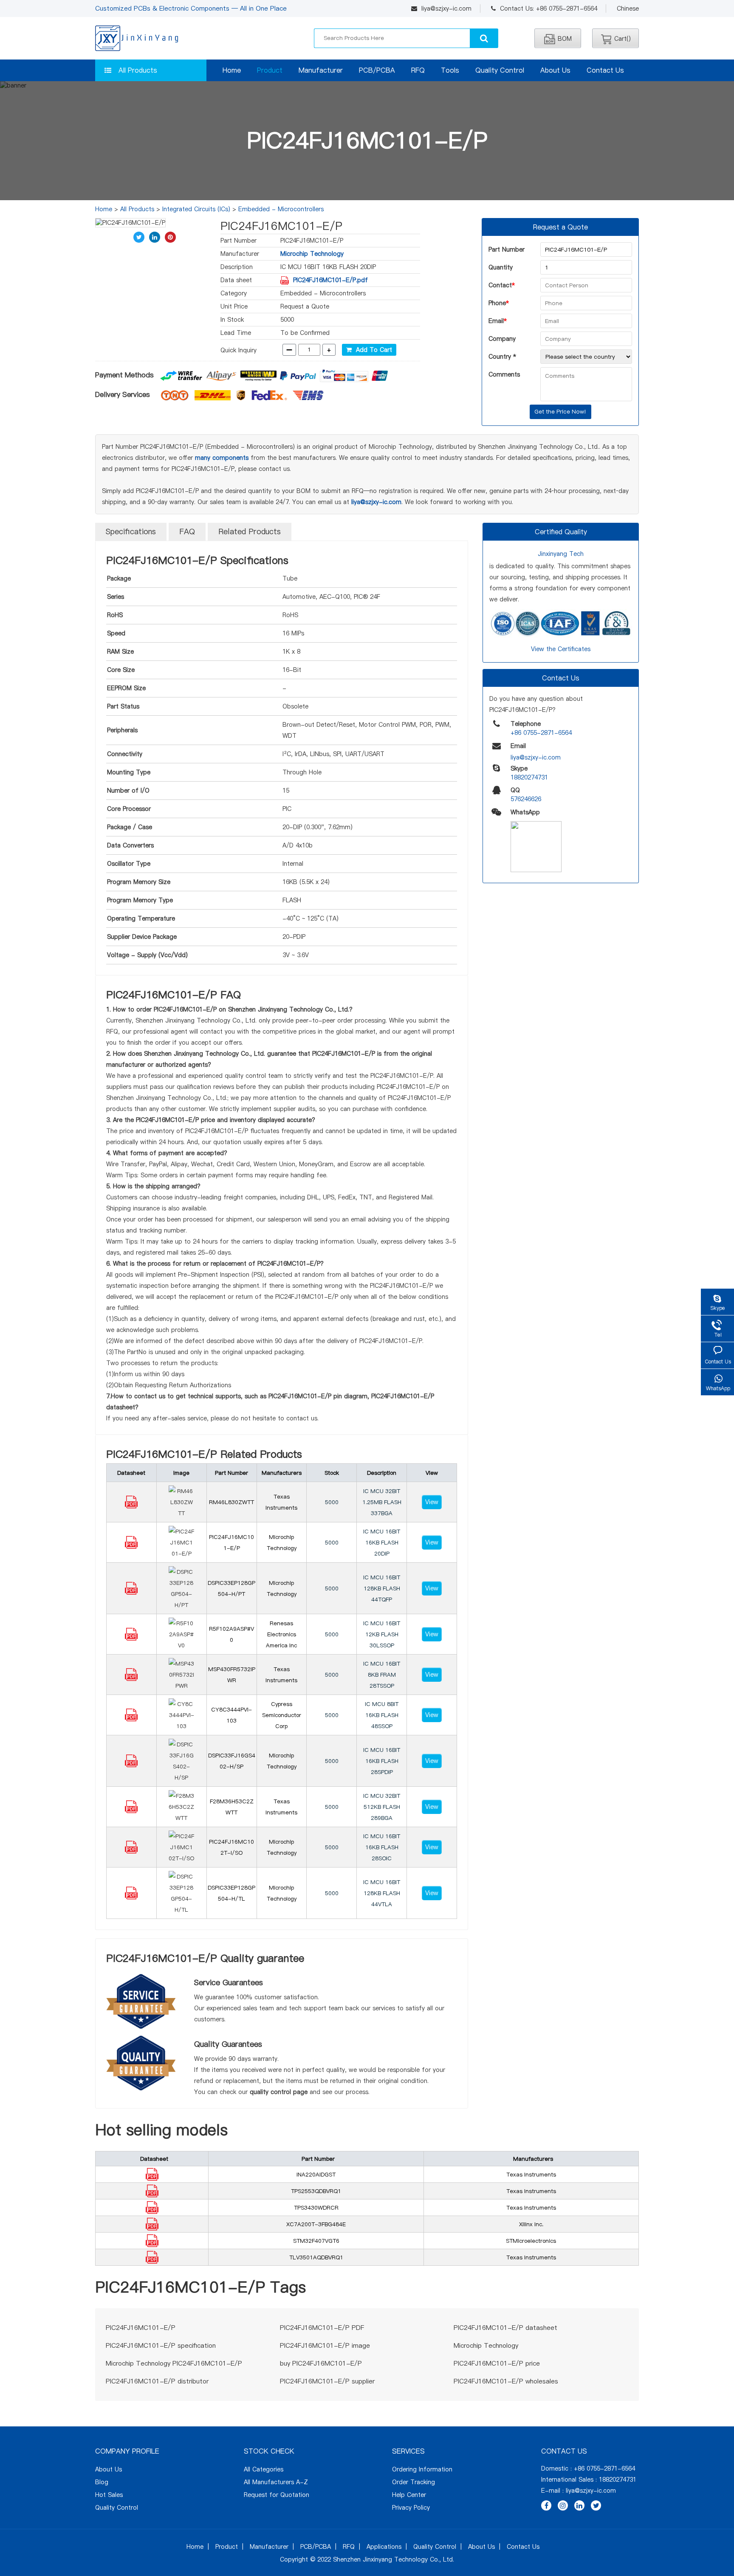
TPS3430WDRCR (316, 2208)
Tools (450, 70)
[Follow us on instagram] (563, 2505)
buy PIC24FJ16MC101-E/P (321, 2363)
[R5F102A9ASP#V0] (131, 1638)
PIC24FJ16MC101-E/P (141, 2328)
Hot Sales (109, 2495)
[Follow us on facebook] (546, 2505)
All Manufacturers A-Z (276, 2482)
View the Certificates (561, 649)
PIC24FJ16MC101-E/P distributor (157, 2381)
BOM (565, 39)
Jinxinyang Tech (561, 554)
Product (270, 70)
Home (232, 70)
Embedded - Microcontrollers (281, 209)
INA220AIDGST (316, 2174)
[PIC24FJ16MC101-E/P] (131, 1547)
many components (222, 458)
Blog (102, 2482)
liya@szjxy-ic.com (446, 9)
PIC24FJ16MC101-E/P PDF (322, 2328)
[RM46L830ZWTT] (131, 1506)
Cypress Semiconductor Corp (282, 1715)
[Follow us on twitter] (596, 2505)
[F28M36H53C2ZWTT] (131, 1811)
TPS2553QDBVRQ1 (316, 2191)
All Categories (264, 2469)
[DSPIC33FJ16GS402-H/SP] (131, 1765)
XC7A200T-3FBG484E (316, 2224)
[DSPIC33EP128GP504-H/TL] (131, 1897)
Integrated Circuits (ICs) (196, 209)
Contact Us (605, 70)
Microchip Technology (312, 254)
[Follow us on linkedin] (579, 2505)
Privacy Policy (411, 2508)
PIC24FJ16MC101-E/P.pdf (330, 280)
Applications (384, 2547)
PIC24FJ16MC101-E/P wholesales (506, 2381)
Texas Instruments (531, 2174)
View (432, 1502)
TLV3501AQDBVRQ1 (316, 2257)
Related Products (250, 531)
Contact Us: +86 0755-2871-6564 (549, 9)
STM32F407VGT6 (316, 2241)
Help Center (409, 2495)
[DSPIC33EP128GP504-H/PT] (131, 1593)
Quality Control (500, 70)
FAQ (187, 531)
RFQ (418, 70)
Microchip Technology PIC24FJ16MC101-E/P (174, 2363)
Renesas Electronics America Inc (281, 1634)
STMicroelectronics (531, 2241)
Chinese (628, 9)
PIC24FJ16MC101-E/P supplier (327, 2381)
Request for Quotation (277, 2495)
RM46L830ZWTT (231, 1502)
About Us (555, 70)
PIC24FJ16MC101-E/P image (325, 2345)
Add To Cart (372, 350)
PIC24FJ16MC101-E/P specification (161, 2345)
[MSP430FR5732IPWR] (131, 1679)
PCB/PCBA (377, 70)
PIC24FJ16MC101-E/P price (497, 2363)
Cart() (622, 39)
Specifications (131, 531)
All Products (138, 70)
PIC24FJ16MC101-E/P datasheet (505, 2328)
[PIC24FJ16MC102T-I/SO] (131, 1851)
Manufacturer (321, 70)
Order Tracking (414, 2482)
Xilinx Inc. (531, 2224)
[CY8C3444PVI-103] (131, 1719)
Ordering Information (422, 2469)
